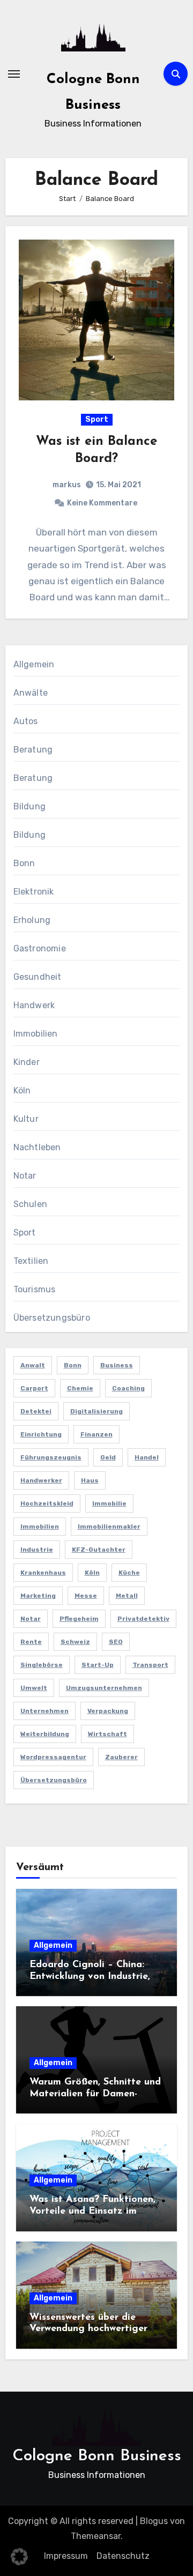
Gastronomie (40, 948)
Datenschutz (123, 2556)
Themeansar (96, 2536)
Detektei (36, 1411)
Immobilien (36, 1034)
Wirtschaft (107, 1734)
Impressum (66, 2556)
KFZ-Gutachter (99, 1550)
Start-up (98, 1665)
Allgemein (34, 664)
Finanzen (96, 1434)
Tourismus (35, 1289)
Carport (34, 1388)
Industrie (37, 1550)
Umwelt (34, 1688)
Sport (97, 419)
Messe (86, 1596)
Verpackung (108, 1711)
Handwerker (41, 1480)
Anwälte (31, 693)
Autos (26, 721)
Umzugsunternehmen (104, 1688)
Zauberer (121, 1757)
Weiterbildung (45, 1734)
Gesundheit (38, 977)
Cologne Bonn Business (97, 2456)
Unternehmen (44, 1711)
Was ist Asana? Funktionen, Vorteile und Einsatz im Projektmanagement (92, 2211)
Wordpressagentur (53, 1757)
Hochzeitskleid (47, 1503)
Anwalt (33, 1365)
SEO (116, 1642)
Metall (127, 1596)
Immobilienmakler (109, 1527)
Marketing (38, 1596)
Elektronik (34, 892)
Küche (129, 1573)
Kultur (26, 1119)
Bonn (24, 863)
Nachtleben (37, 1147)
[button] (19, 2557)
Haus (90, 1480)
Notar (25, 1176)
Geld (108, 1457)
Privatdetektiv (143, 1619)
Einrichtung (41, 1434)
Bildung (29, 806)
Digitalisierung (96, 1411)
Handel (147, 1457)
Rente (31, 1642)
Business (117, 1365)
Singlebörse (42, 1665)
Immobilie (109, 1503)
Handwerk (34, 1005)
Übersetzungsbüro (52, 1318)
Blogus (154, 2521)
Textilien (31, 1261)
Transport (150, 1665)
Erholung (32, 920)
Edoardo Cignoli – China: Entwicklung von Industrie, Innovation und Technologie (93, 1976)
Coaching (128, 1388)
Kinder (27, 1062)
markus (67, 485)
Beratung (33, 750)
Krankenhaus (43, 1573)
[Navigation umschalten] (14, 74)
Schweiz (75, 1642)
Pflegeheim (79, 1619)
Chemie (80, 1388)
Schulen (30, 1204)
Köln (22, 1090)
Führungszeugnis (51, 1457)
